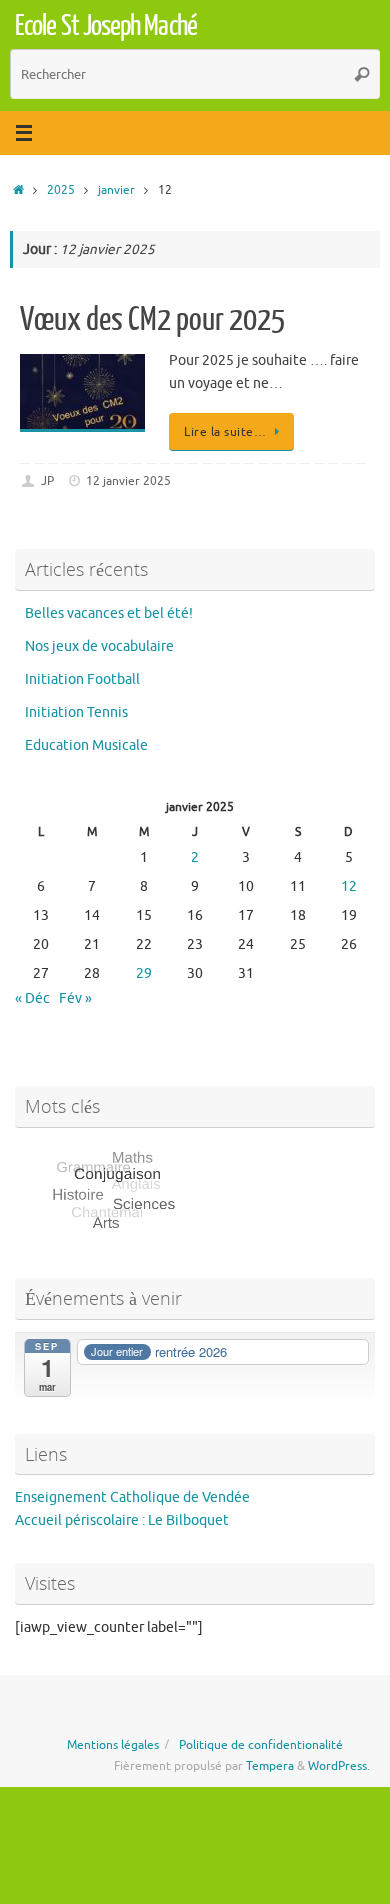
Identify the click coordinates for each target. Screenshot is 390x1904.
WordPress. (339, 1766)
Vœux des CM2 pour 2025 (152, 320)
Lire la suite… (225, 432)
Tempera (270, 1766)
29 (144, 973)
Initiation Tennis (76, 712)
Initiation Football (82, 679)
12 (349, 886)
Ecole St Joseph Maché (106, 26)
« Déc (32, 998)
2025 (61, 190)
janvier (116, 190)
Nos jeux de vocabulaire (99, 646)
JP (47, 481)
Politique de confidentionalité (261, 1745)
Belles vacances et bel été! (109, 613)
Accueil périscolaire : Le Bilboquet (122, 1520)
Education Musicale (86, 745)
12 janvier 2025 (128, 481)
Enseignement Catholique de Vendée (132, 1497)
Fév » (75, 998)
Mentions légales (113, 1745)
